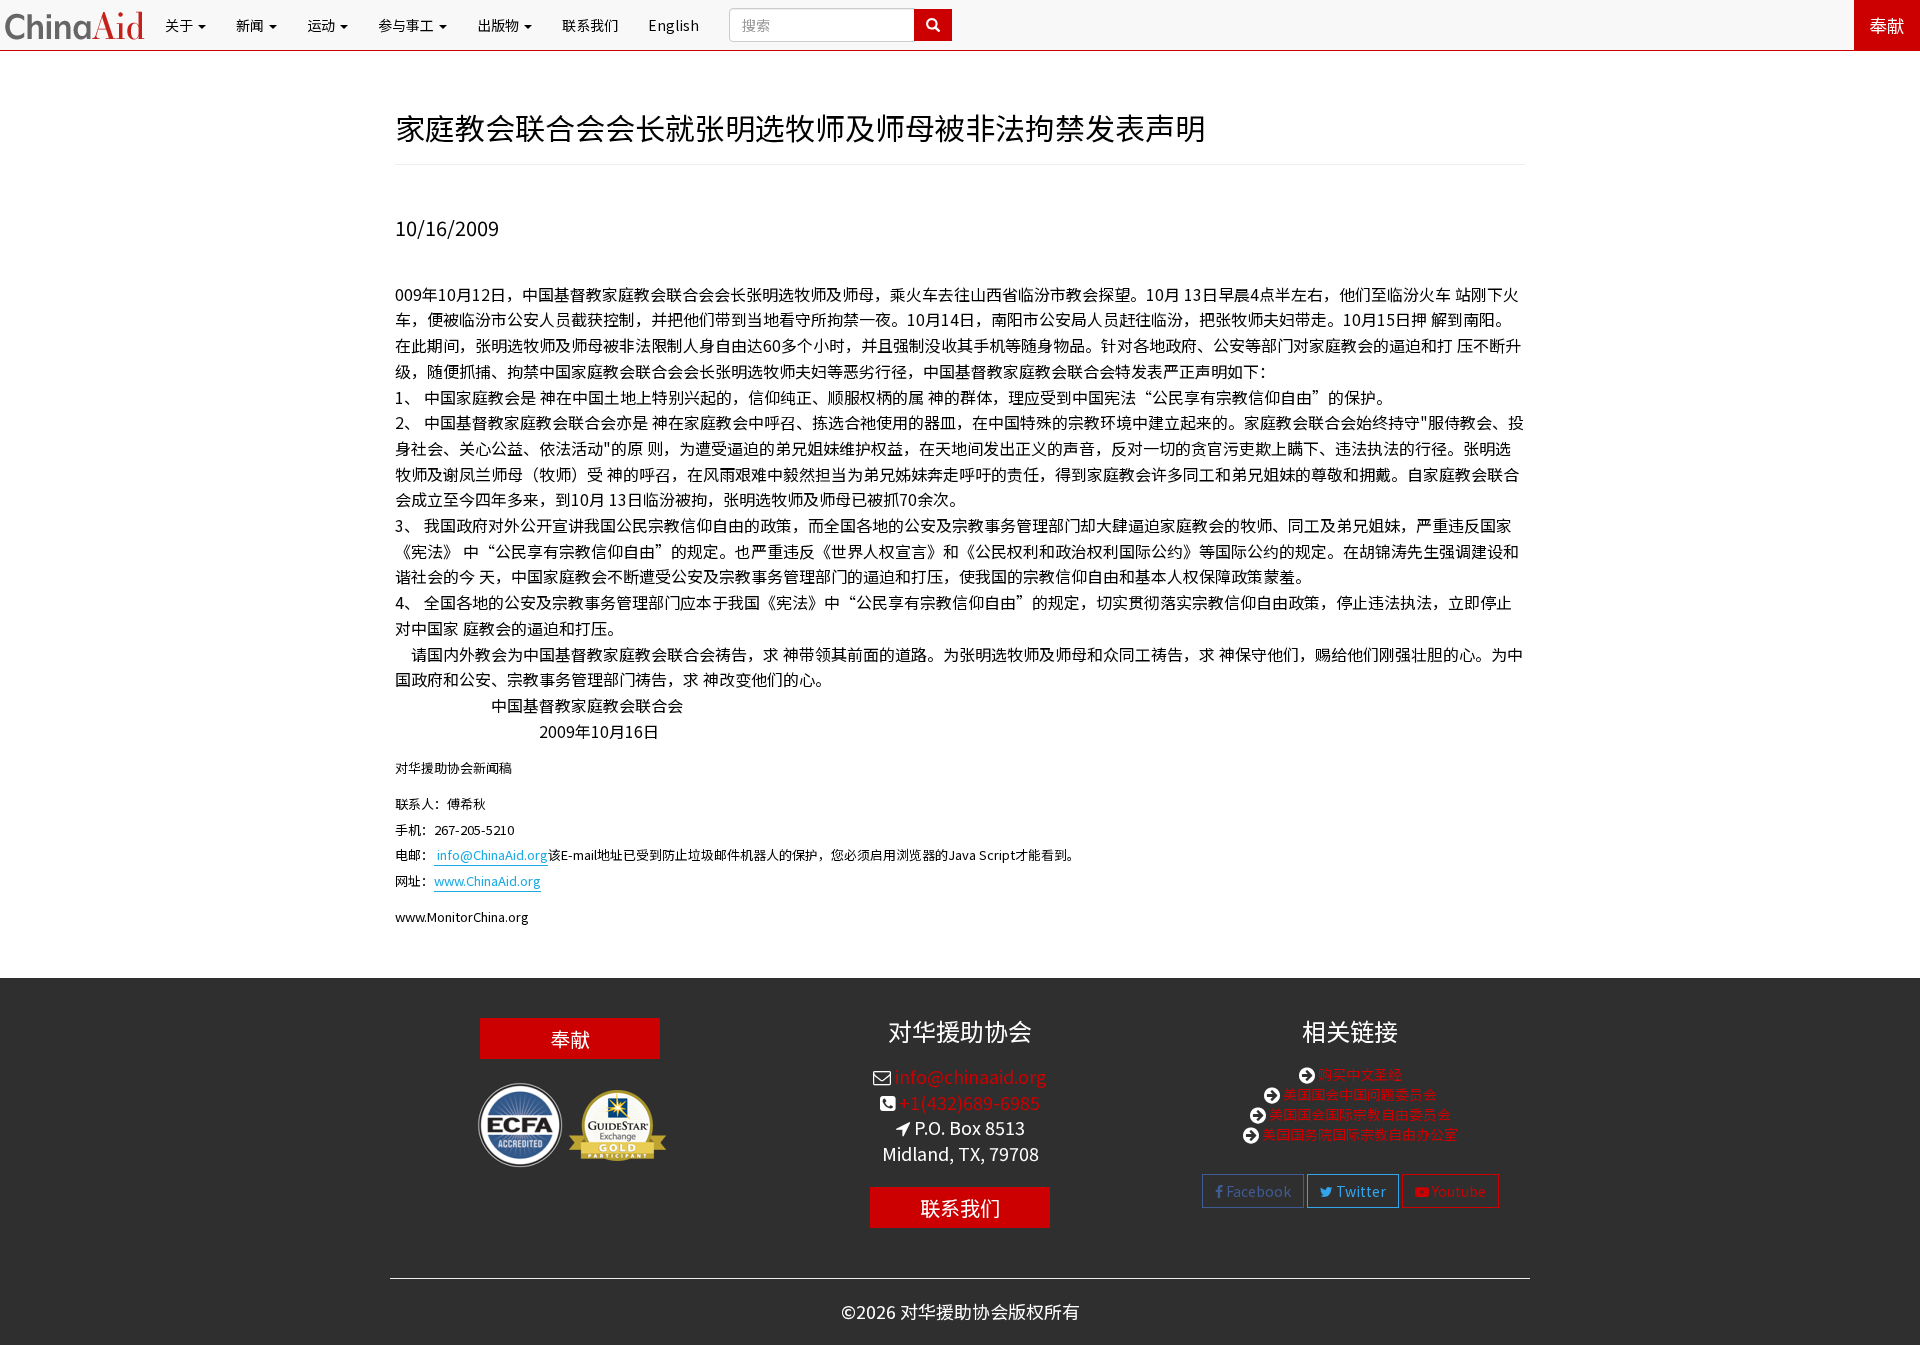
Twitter (1359, 1191)
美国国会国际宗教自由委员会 (1358, 1114)
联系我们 (590, 25)
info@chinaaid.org (969, 1076)
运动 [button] (322, 25)
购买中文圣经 (1358, 1074)
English (673, 25)
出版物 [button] (499, 25)
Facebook (1257, 1191)
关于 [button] (180, 25)
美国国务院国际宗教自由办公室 (1358, 1134)
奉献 (1887, 25)
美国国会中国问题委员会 (1358, 1094)
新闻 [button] (251, 25)
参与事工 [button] (407, 25)
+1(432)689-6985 (967, 1102)
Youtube (1457, 1191)
